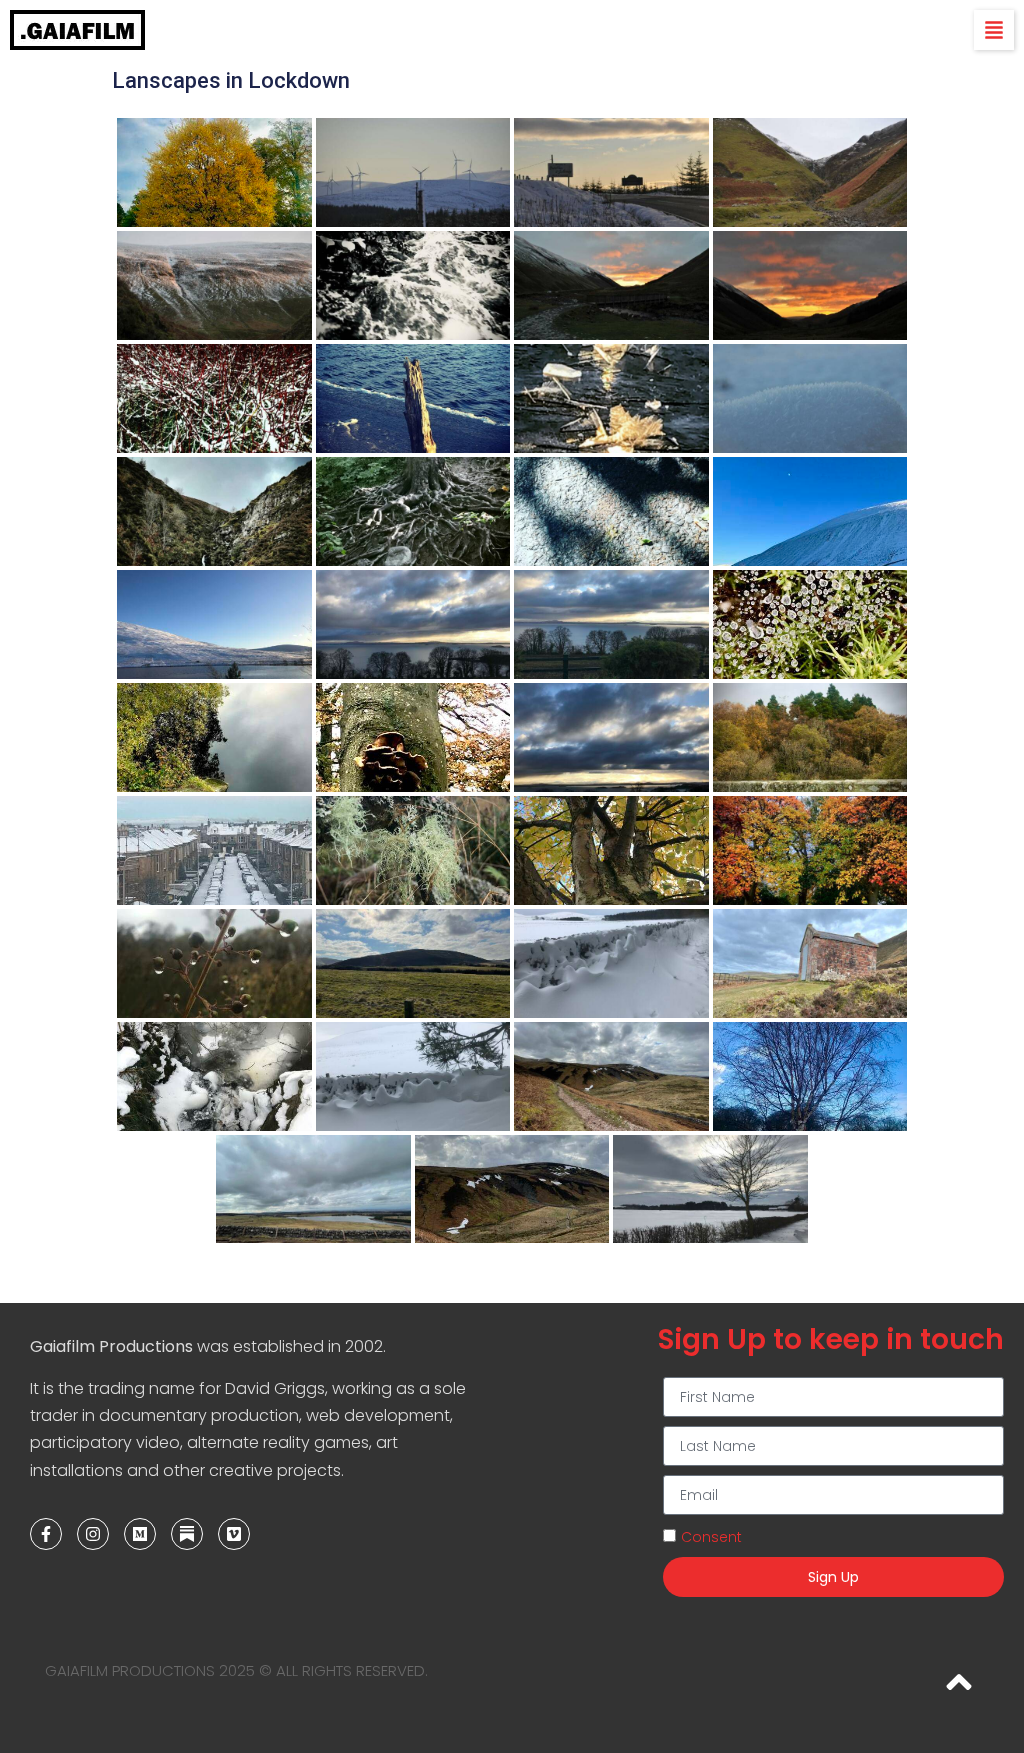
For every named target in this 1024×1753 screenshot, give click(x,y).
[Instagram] (93, 1534)
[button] (994, 30)
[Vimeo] (234, 1534)
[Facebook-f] (46, 1534)
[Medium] (140, 1534)
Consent (711, 1537)
